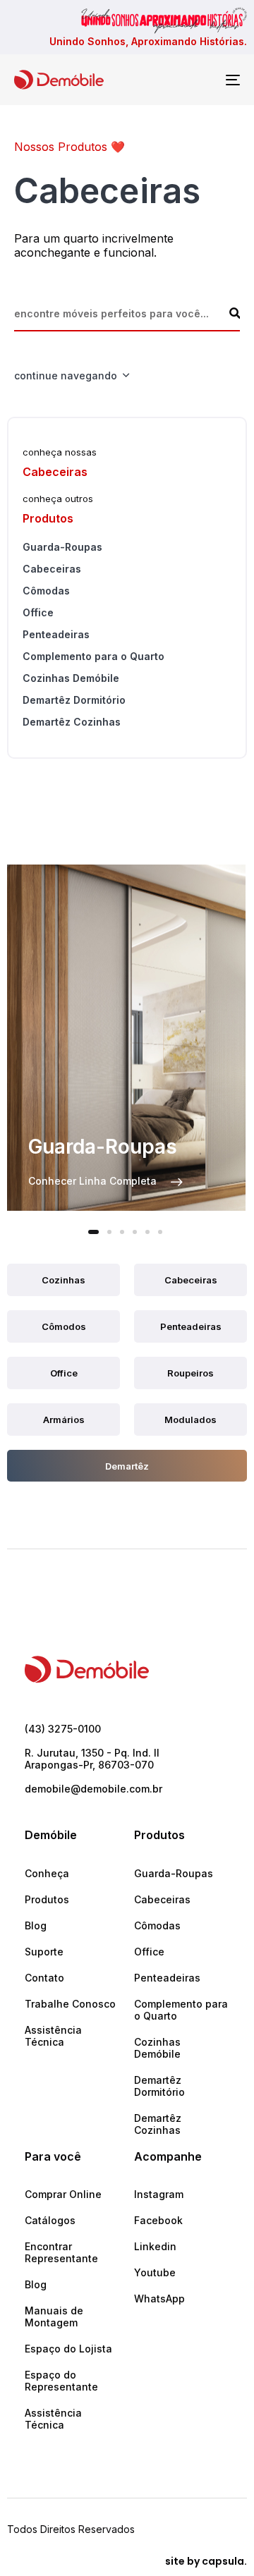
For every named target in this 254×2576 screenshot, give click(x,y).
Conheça (47, 1873)
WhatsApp (159, 2299)
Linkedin (155, 2246)
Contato (44, 1978)
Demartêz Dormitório (74, 700)
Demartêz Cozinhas (72, 722)
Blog (36, 1925)
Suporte (44, 1952)
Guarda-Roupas (62, 547)
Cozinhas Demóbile (71, 678)
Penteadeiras (56, 634)
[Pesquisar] (235, 313)
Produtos (47, 1899)
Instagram (159, 2194)
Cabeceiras (52, 569)
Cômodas (46, 591)
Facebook (158, 2220)
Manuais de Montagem (54, 2316)
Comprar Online (63, 2194)
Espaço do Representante (61, 2381)
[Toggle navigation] (202, 80)
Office (38, 612)
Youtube (155, 2272)
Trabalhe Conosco (70, 2004)
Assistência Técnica (53, 2036)
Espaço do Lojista (68, 2349)
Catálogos (50, 2220)
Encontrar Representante (61, 2252)
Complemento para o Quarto (93, 656)
